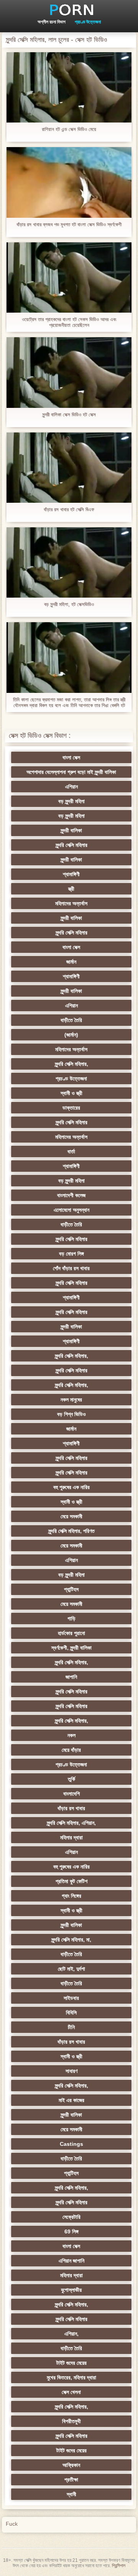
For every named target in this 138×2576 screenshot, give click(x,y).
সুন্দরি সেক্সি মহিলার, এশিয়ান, (71, 1823)
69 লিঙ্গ (71, 2231)
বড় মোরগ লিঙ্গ (71, 1254)
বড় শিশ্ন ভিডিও (71, 1414)
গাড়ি (71, 1618)
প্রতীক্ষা (71, 2480)
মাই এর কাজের (71, 2100)
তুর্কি (71, 1779)
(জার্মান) (71, 1035)
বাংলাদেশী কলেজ (71, 1195)
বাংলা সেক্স (71, 757)
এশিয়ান (71, 787)
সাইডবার (71, 1998)
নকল (71, 1735)
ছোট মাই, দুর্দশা (71, 1969)
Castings (71, 2144)
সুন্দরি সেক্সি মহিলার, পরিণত (71, 1531)
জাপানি (71, 1677)
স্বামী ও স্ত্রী (71, 1093)
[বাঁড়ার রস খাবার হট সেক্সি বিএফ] (69, 468)
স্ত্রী (71, 889)
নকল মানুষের (71, 1400)
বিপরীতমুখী (71, 2421)
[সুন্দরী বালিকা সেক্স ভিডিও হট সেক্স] (69, 372)
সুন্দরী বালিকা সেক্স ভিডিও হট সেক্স (69, 415)
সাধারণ (71, 2071)
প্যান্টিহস (71, 1589)
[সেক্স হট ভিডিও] (69, 10)
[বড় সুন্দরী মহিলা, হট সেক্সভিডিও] (69, 562)
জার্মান (71, 962)
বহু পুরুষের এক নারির (71, 1487)
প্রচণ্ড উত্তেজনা (88, 22)
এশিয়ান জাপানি (71, 2261)
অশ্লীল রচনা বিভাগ (52, 22)
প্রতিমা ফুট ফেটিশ (71, 1881)
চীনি (71, 2027)
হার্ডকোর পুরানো (71, 1633)
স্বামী (71, 2494)
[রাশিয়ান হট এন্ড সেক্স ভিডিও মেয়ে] (69, 87)
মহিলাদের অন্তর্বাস (71, 903)
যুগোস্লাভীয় (71, 2290)
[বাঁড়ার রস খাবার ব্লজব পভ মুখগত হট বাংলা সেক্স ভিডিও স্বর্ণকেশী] (69, 182)
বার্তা (71, 1151)
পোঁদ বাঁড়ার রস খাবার (71, 1268)
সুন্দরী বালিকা (71, 830)
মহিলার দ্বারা (71, 1837)
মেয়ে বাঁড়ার (71, 1750)
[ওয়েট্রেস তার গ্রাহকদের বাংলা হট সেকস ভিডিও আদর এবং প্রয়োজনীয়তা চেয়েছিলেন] (69, 277)
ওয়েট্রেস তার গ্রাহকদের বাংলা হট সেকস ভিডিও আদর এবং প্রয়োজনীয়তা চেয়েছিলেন (69, 322)
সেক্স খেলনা (71, 2392)
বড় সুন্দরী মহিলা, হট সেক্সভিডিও (69, 604)
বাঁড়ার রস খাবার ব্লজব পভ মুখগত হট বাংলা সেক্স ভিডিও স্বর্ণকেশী (69, 224)
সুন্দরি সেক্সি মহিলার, (71, 1064)
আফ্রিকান (71, 2465)
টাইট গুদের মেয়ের (71, 2363)
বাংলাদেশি (71, 1794)
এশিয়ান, (71, 2334)
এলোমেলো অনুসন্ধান (71, 1210)
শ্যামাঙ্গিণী (71, 874)
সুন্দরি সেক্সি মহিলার (71, 845)
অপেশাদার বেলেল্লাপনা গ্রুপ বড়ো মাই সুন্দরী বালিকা (71, 772)
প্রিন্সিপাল (119, 2566)
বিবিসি (71, 2013)
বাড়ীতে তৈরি (71, 1020)
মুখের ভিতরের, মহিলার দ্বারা (71, 2377)
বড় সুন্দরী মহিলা (71, 801)
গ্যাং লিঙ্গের (71, 1896)
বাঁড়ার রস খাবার (71, 1808)
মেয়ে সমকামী (71, 1516)
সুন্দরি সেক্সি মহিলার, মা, (71, 1940)
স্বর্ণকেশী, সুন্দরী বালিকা (71, 1648)
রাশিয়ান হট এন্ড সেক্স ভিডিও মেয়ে (69, 129)
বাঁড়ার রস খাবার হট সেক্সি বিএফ (69, 509)
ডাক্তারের (71, 1108)
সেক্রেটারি (71, 2217)
